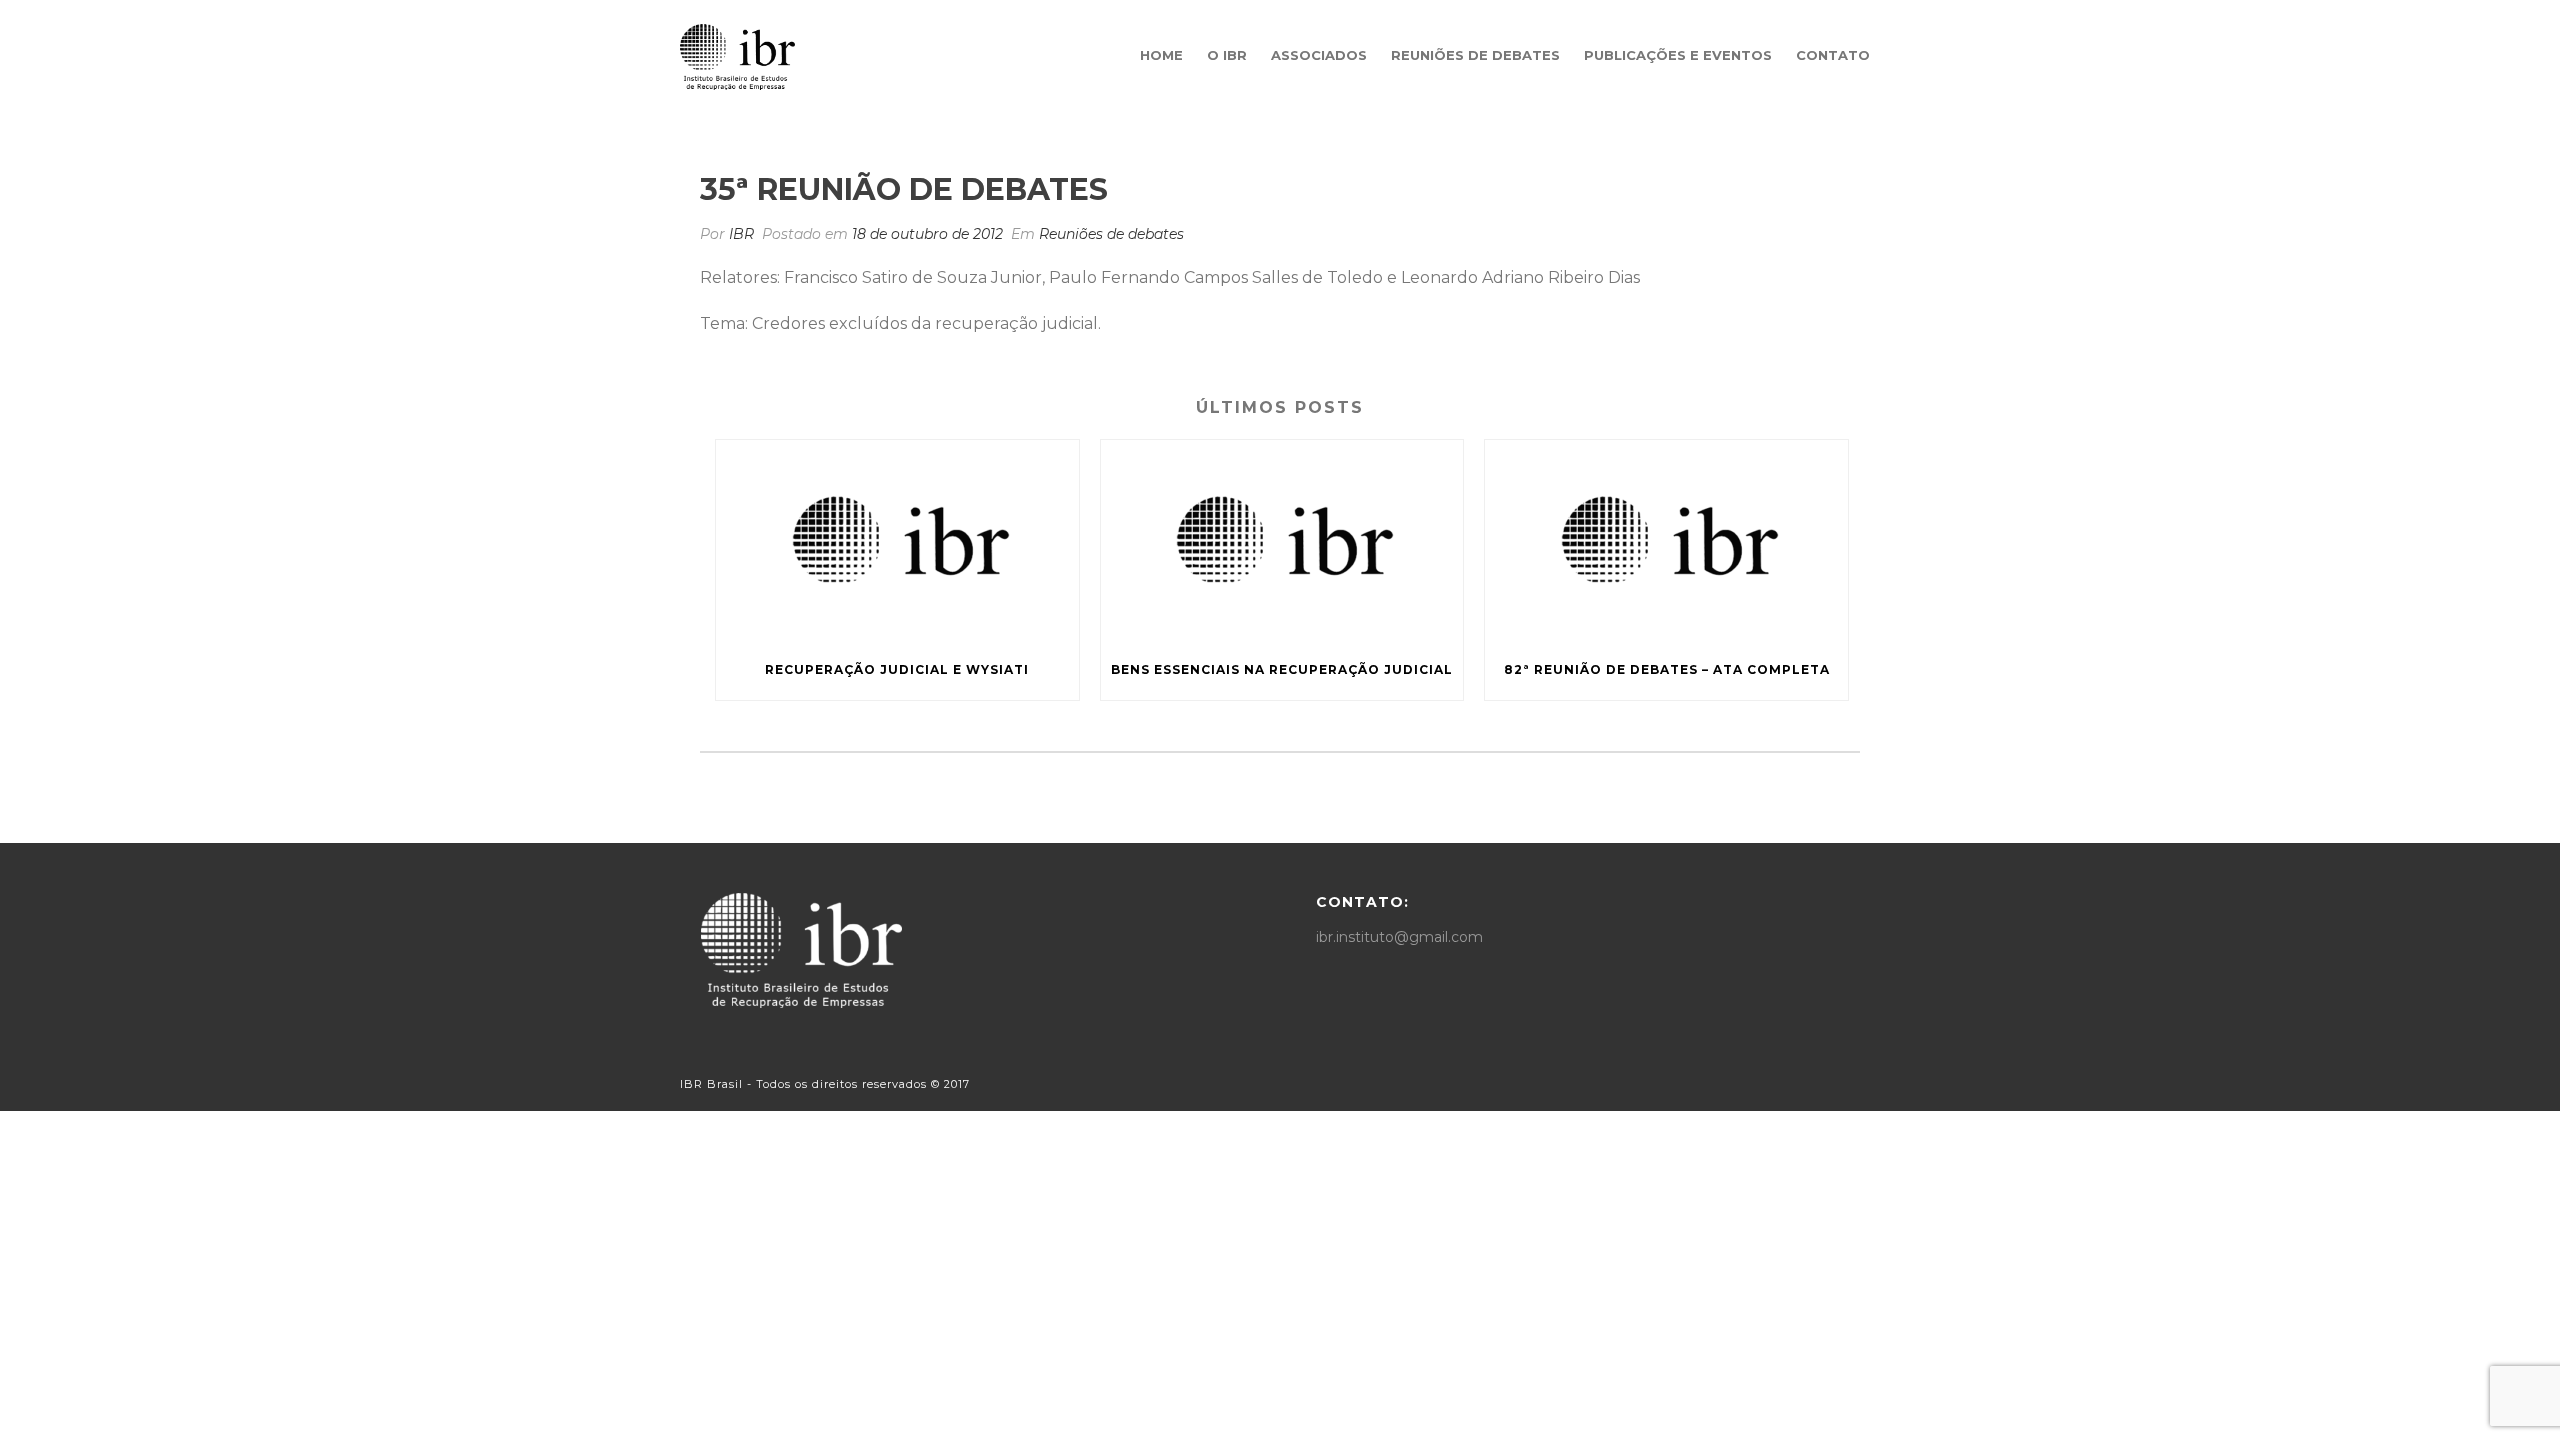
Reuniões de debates (1475, 55)
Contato (1833, 55)
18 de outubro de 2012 (927, 234)
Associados (1319, 55)
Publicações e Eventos (1678, 55)
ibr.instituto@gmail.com (1399, 937)
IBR (741, 234)
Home (1161, 55)
